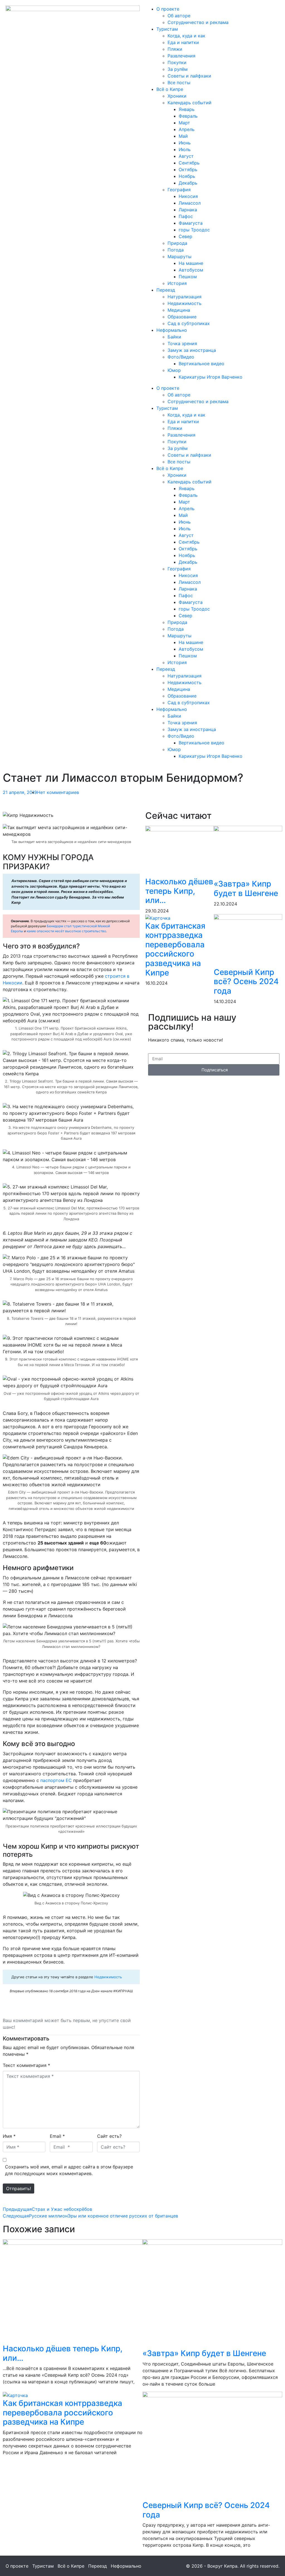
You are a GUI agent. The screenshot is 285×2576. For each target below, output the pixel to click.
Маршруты (180, 256)
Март (184, 123)
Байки (174, 337)
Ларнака (188, 210)
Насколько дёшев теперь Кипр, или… (179, 891)
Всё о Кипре (170, 89)
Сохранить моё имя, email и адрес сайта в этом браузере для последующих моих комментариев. (69, 2170)
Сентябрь (189, 163)
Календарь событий (190, 103)
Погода (176, 250)
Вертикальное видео (202, 364)
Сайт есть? (109, 2136)
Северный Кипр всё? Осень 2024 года (246, 981)
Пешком (188, 277)
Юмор (174, 370)
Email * (57, 2136)
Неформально (172, 330)
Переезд (166, 290)
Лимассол (190, 203)
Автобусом (191, 270)
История (177, 283)
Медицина (179, 310)
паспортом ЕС (56, 1780)
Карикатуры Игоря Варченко (211, 377)
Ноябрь (187, 176)
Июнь (185, 143)
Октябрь (188, 170)
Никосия (188, 196)
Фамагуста (191, 223)
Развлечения (181, 56)
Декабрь (188, 183)
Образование (182, 317)
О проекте (168, 9)
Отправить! (19, 2188)
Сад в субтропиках (189, 323)
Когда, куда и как (186, 36)
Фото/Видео (181, 357)
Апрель (187, 129)
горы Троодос (194, 230)
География (179, 190)
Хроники (177, 96)
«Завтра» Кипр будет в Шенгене (246, 888)
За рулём (178, 69)
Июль (185, 149)
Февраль (188, 116)
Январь (187, 109)
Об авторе (179, 16)
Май (183, 136)
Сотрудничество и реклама (198, 22)
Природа (177, 243)
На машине (191, 263)
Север (186, 236)
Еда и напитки (183, 42)
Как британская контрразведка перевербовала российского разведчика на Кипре (175, 949)
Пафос (186, 216)
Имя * (9, 2136)
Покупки (177, 62)
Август (186, 156)
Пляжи (175, 49)
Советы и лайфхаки (189, 76)
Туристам (167, 29)
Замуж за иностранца (192, 350)
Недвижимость (185, 303)
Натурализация (185, 297)
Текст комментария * (26, 2065)
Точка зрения (182, 343)
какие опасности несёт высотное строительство (66, 931)
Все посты (179, 83)
